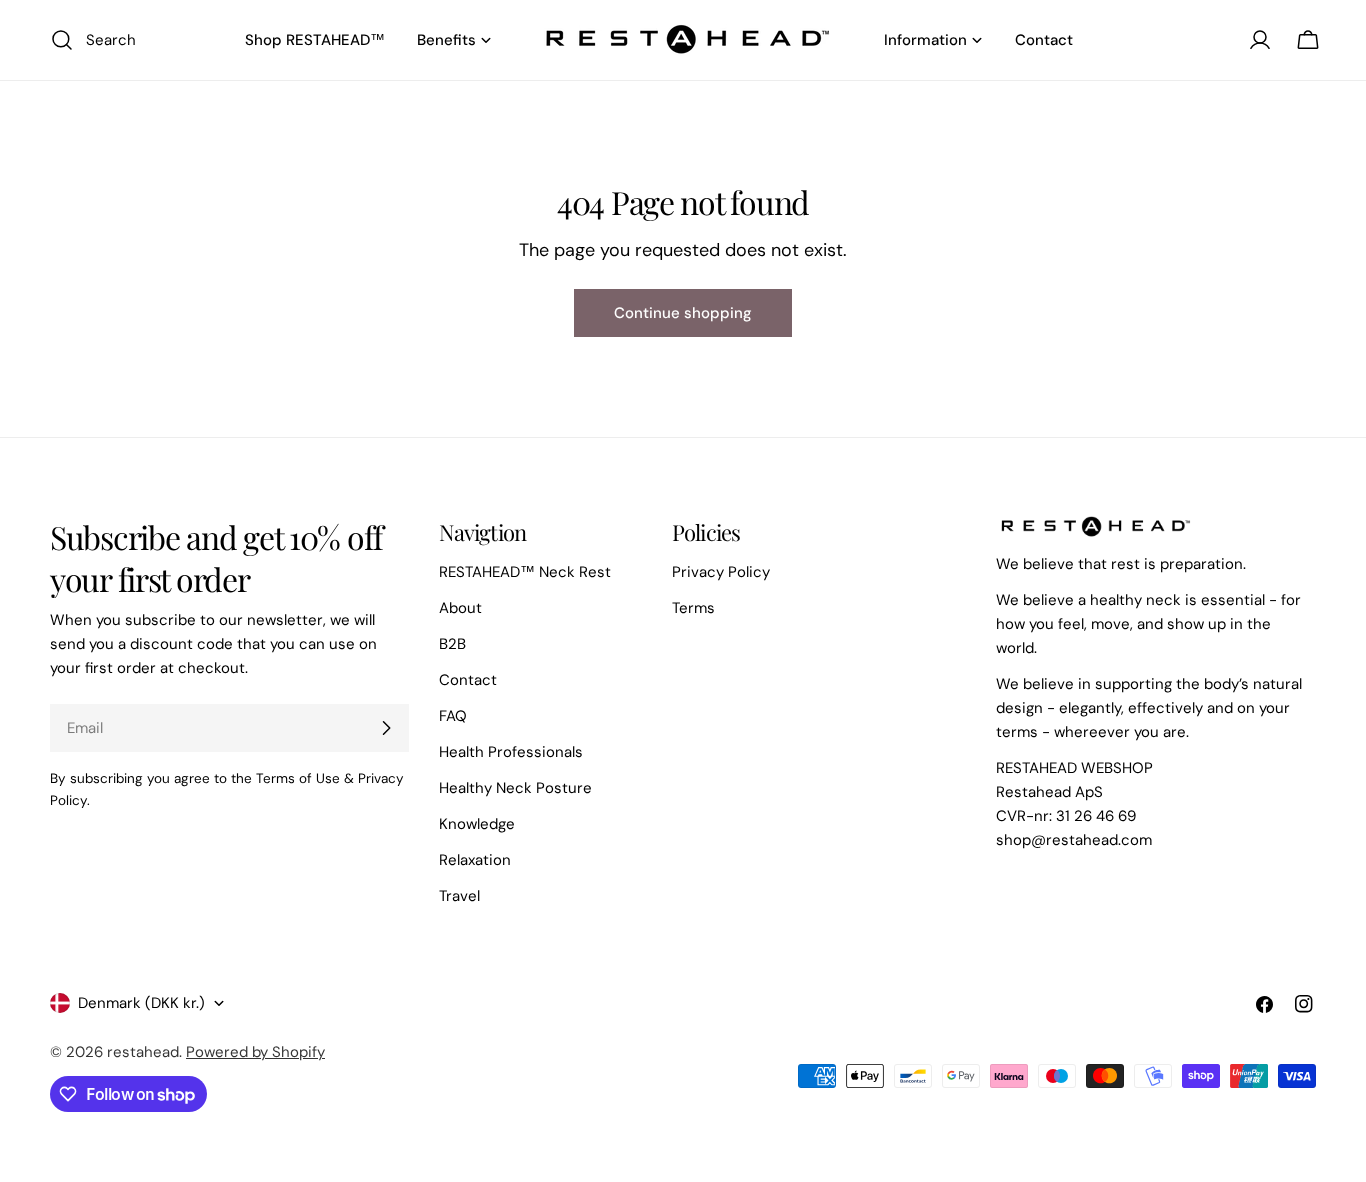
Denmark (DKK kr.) (141, 1003)
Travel (459, 896)
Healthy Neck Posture (515, 788)
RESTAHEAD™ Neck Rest (525, 572)
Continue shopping (683, 313)
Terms (693, 608)
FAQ (453, 716)
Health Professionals (511, 752)
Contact (468, 680)
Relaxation (475, 860)
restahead (143, 1052)
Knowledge (477, 824)
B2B (452, 644)
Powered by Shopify (255, 1052)
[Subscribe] (386, 728)
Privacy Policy (721, 572)
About (460, 608)
